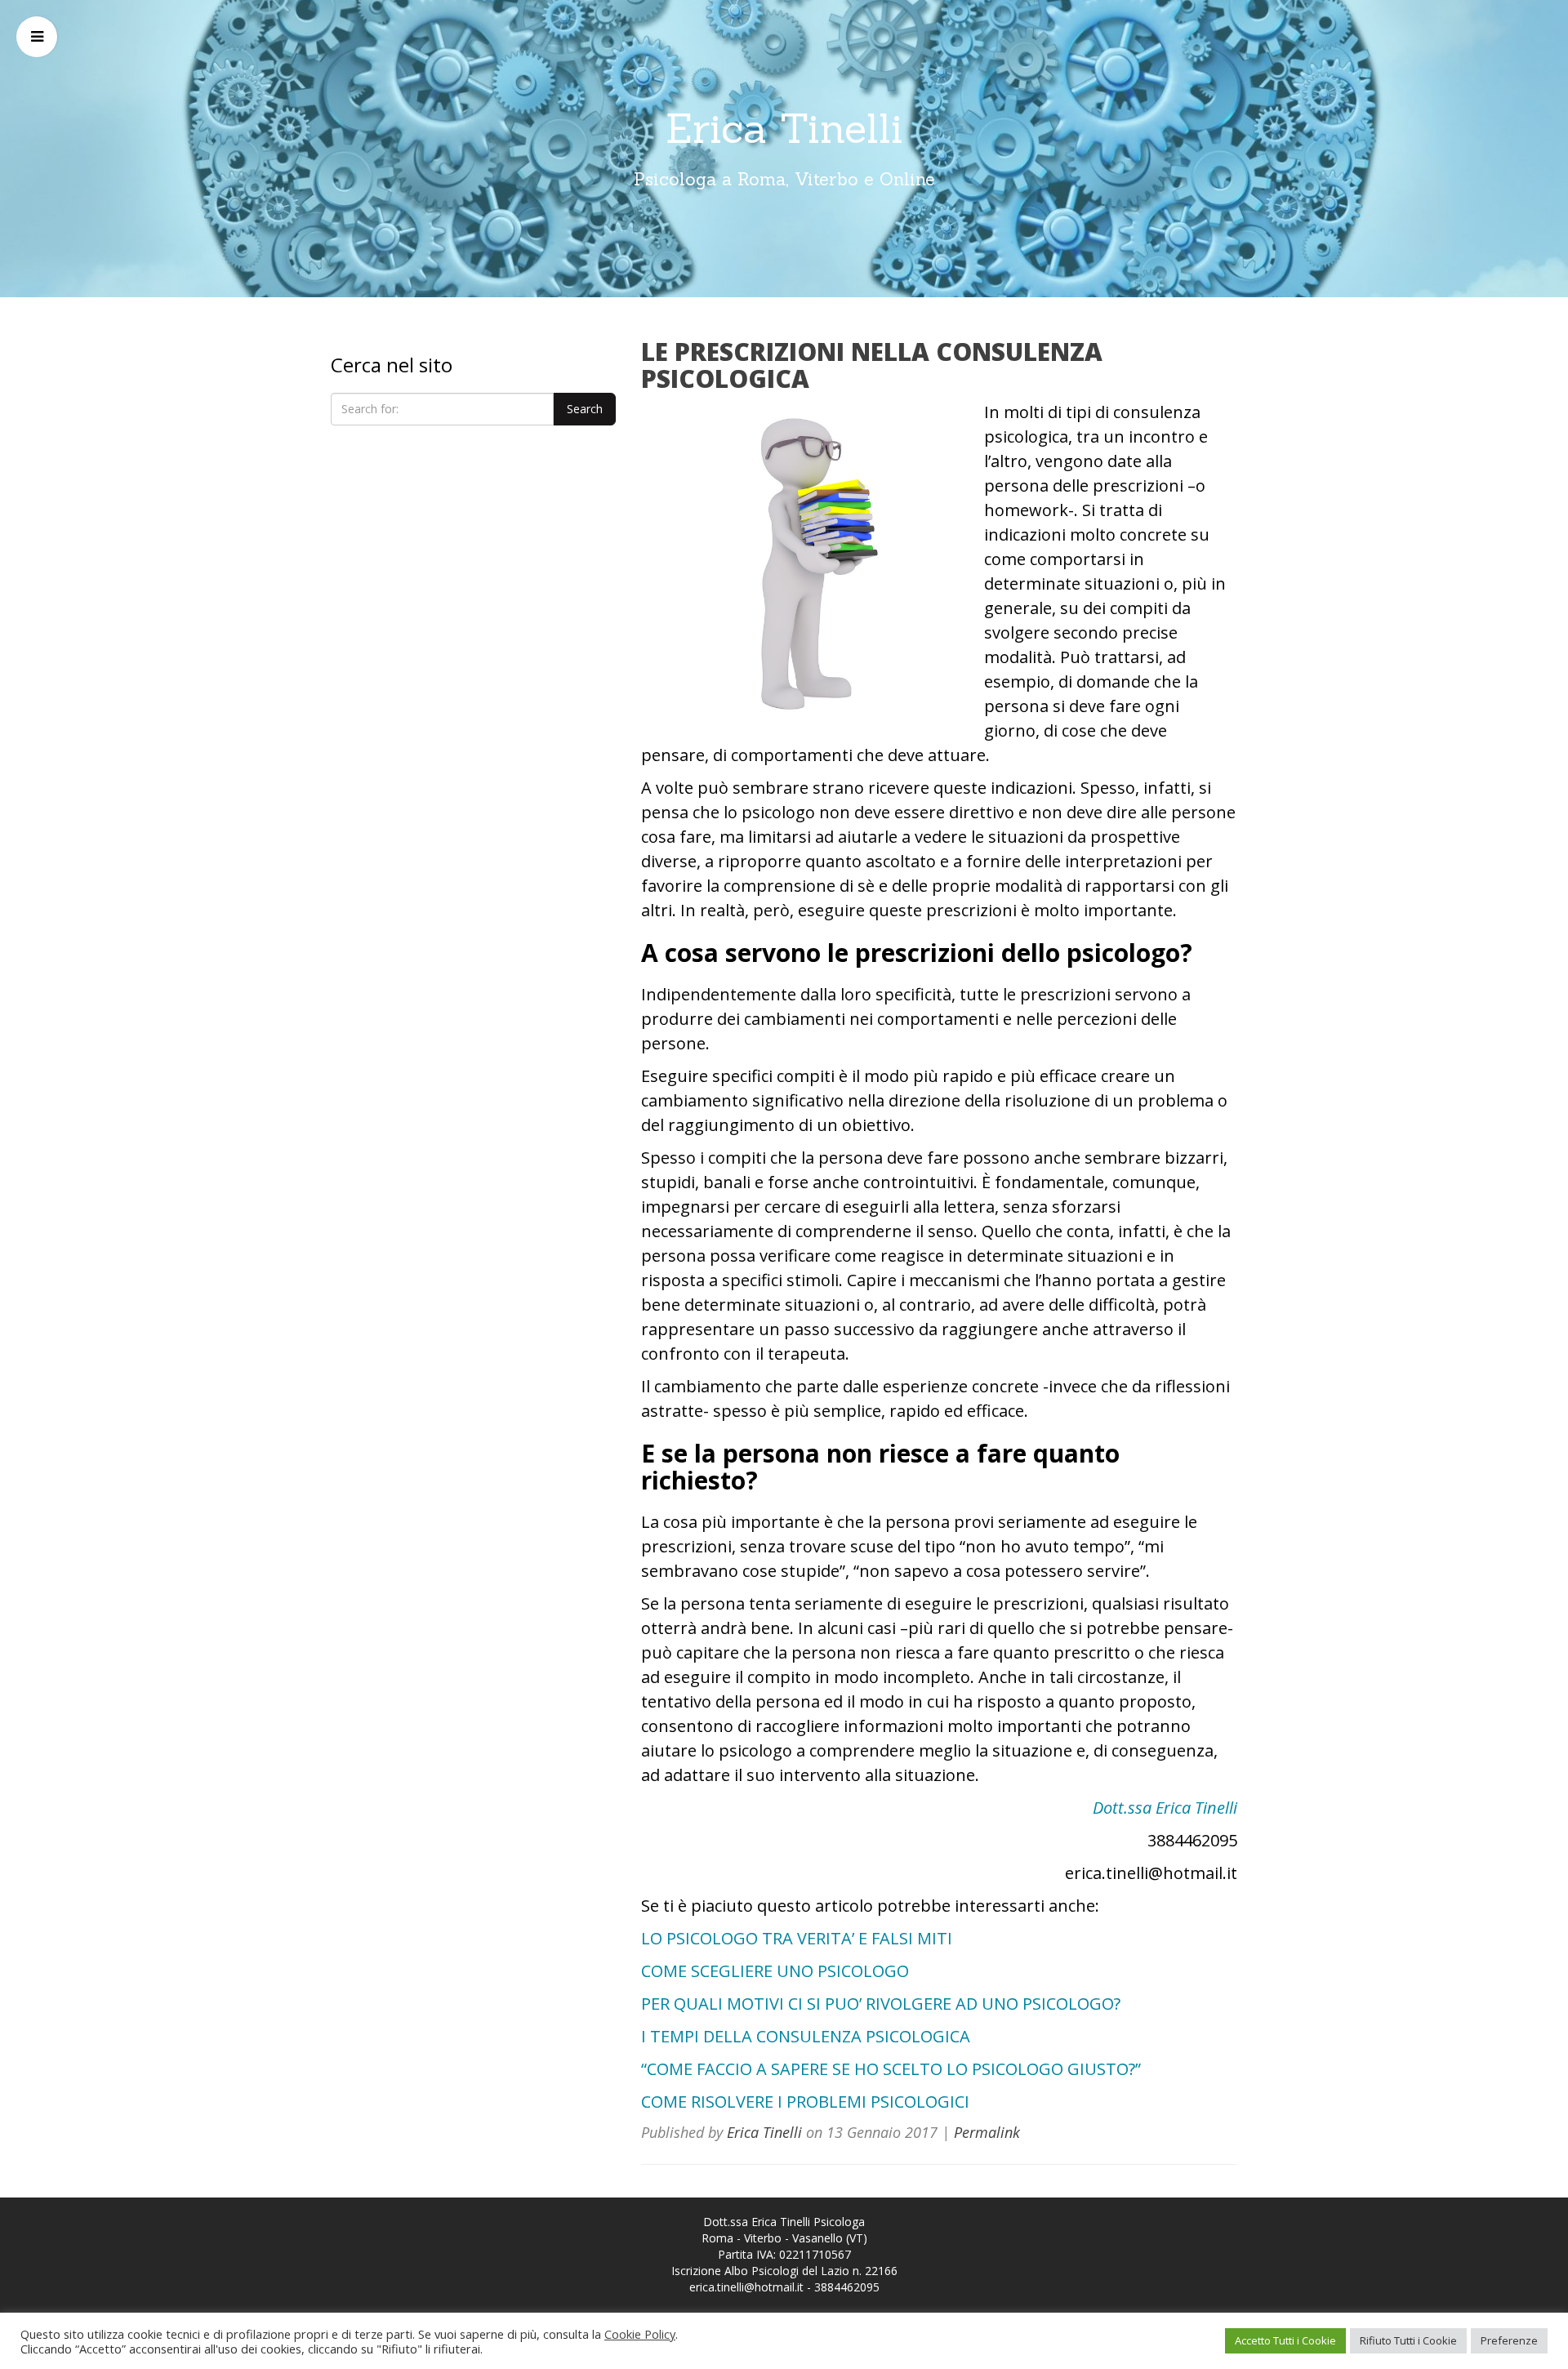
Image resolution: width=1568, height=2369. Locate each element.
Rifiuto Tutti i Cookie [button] (1408, 2340)
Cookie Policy (640, 2334)
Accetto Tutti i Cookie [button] (1285, 2340)
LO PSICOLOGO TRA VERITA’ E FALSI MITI (797, 1938)
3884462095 (847, 2287)
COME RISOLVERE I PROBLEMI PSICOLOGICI (805, 2102)
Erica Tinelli (784, 128)
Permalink (987, 2132)
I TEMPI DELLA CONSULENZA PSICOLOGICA (806, 2036)
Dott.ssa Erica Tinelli (1165, 1808)
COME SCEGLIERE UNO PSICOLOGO (775, 1971)
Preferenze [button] (1509, 2340)
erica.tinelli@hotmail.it (746, 2287)
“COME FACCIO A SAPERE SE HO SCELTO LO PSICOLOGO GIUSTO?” (891, 2069)
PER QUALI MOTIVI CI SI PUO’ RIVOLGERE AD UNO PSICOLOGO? (881, 2004)
